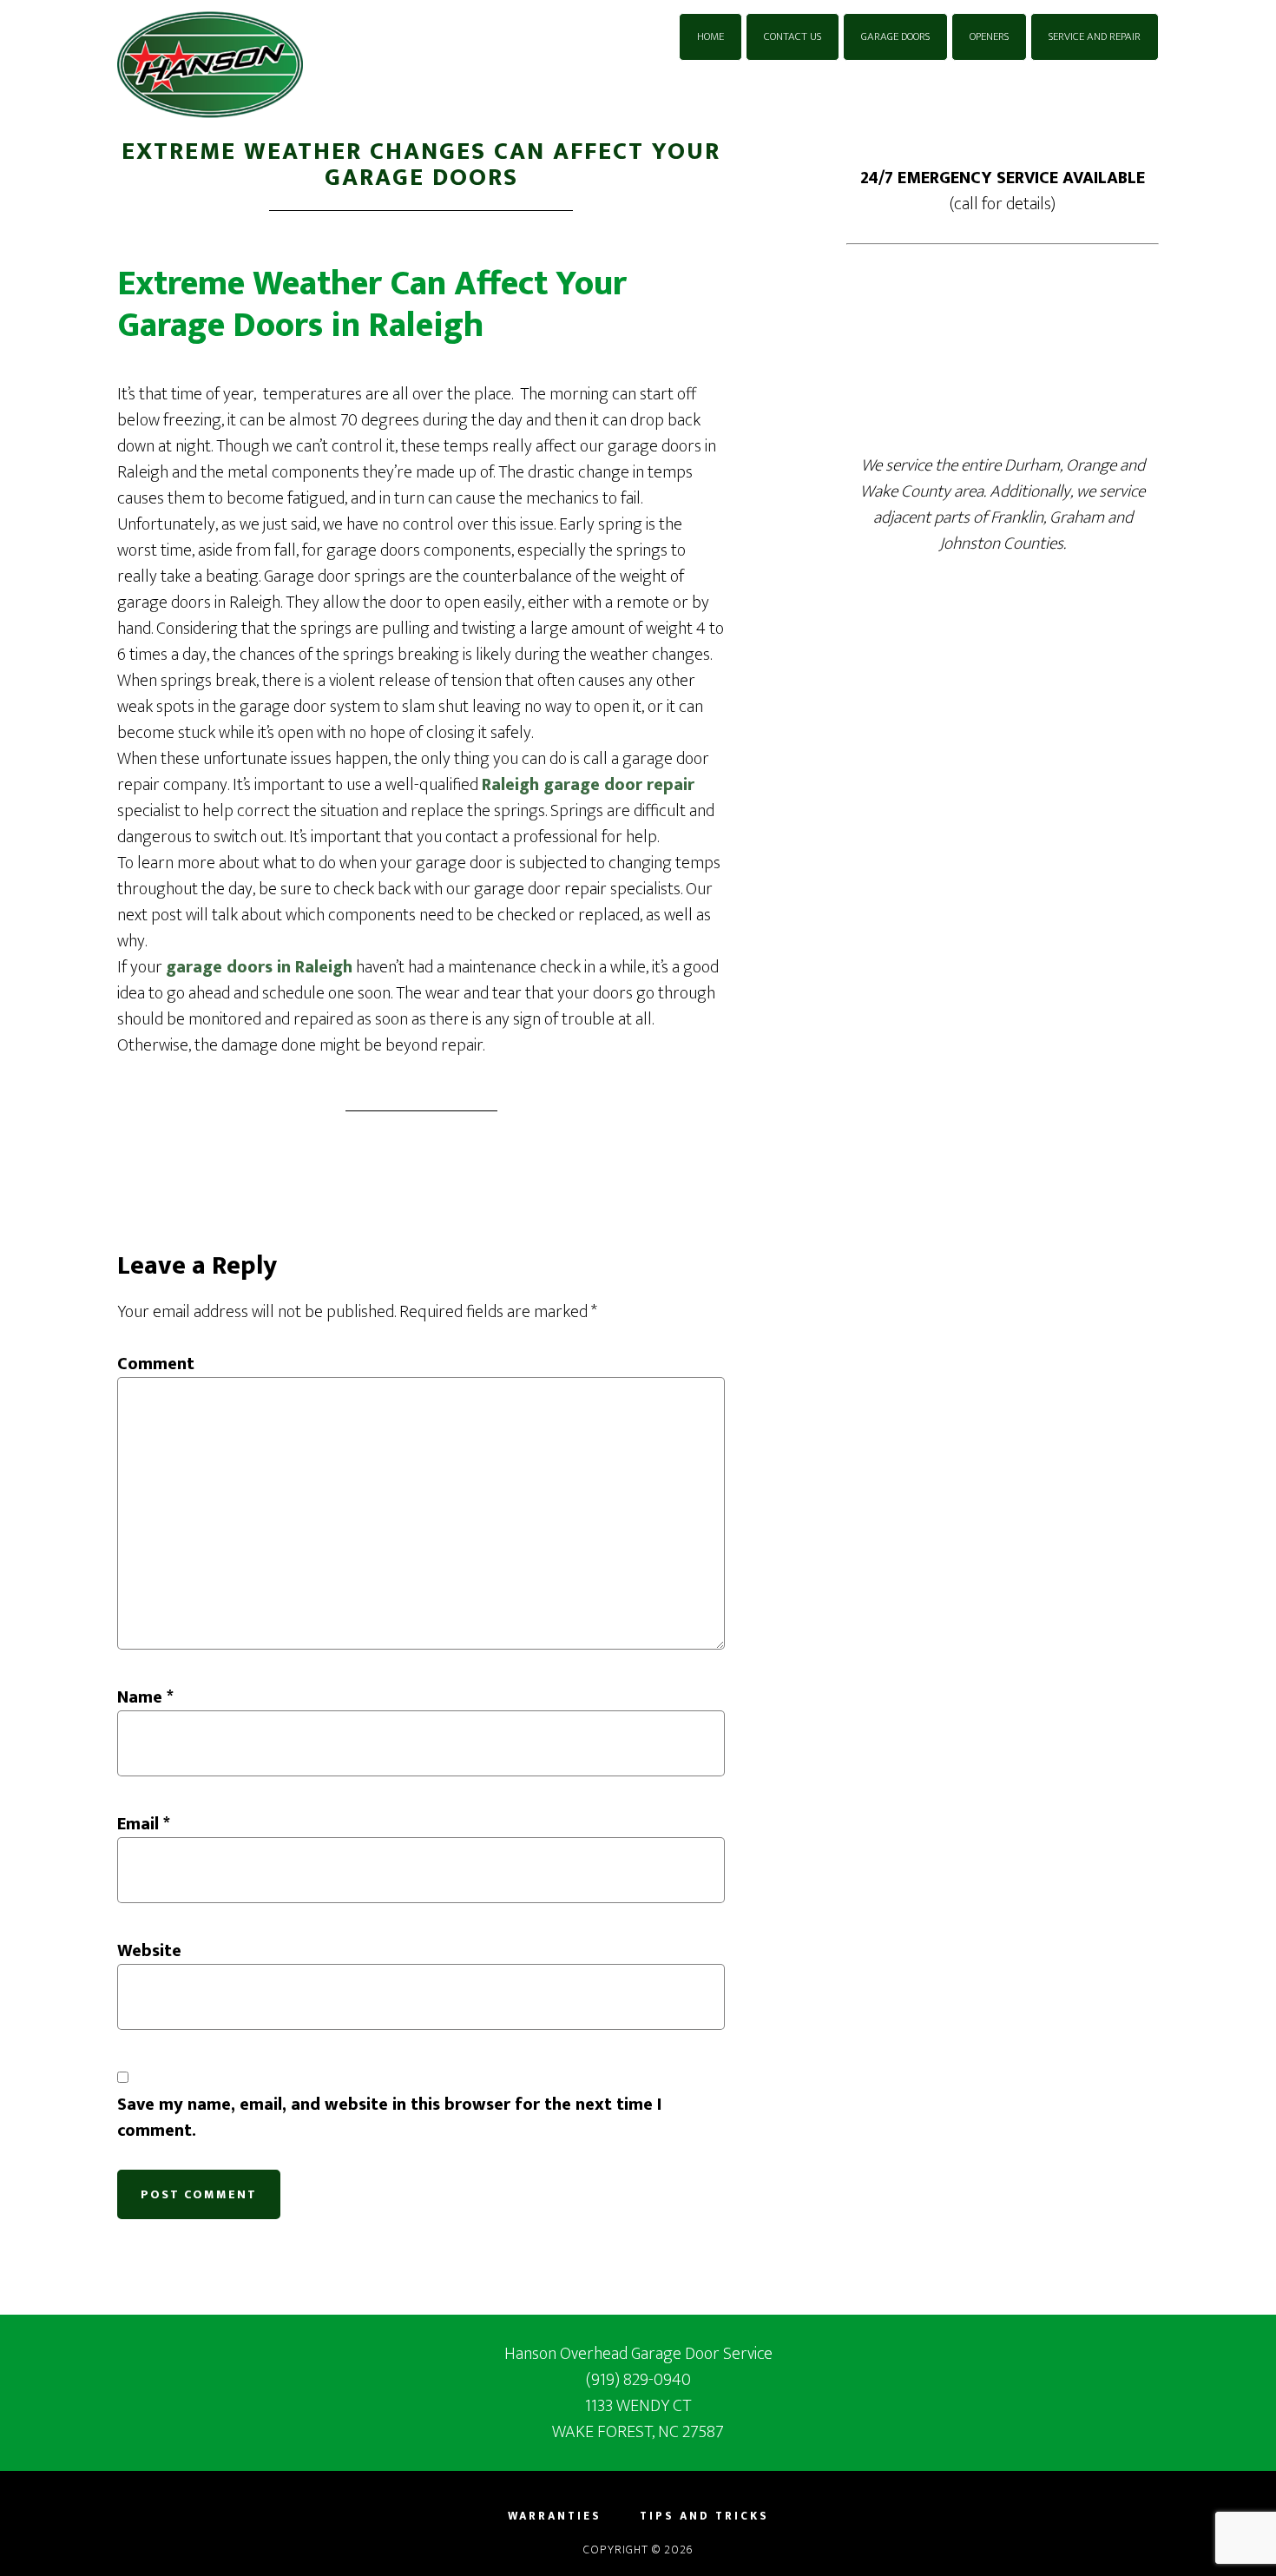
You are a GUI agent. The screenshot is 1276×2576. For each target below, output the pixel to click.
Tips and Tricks (704, 2517)
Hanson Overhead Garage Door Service (273, 65)
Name (145, 1697)
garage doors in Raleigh (259, 967)
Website (149, 1951)
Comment (156, 1364)
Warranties (555, 2517)
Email (144, 1824)
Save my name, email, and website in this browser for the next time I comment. (389, 2118)
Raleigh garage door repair (588, 785)
